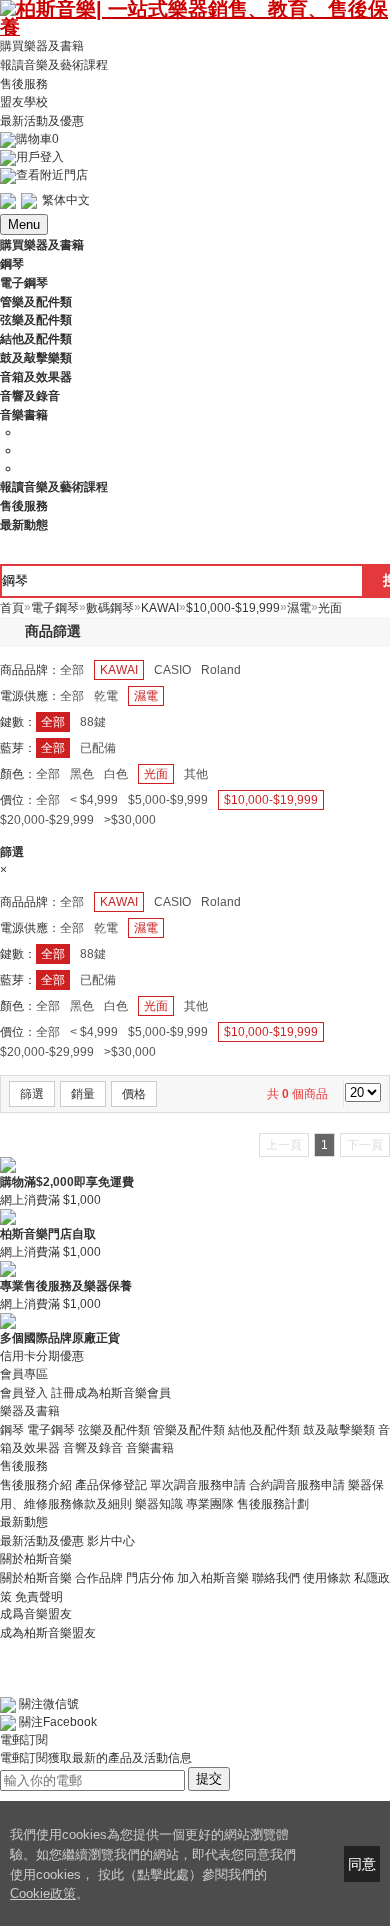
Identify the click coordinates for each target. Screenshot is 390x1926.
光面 (156, 774)
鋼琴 (12, 1429)
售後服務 (24, 83)
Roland (221, 670)
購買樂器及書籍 (42, 46)
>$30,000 (130, 820)
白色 (116, 774)
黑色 (82, 774)
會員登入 (24, 1393)
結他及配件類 (264, 1429)
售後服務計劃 (273, 1504)
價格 (134, 1094)
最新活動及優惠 (42, 121)
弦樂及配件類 (114, 1429)
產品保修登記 (111, 1485)
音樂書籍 (150, 1448)
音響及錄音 (93, 1448)
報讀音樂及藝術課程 (54, 65)
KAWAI (119, 670)
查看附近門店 (52, 175)
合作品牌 (99, 1578)
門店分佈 (150, 1578)
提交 (209, 1778)
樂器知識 (159, 1504)
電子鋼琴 (51, 1429)
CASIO (172, 670)
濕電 (146, 696)
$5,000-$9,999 (168, 800)
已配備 (98, 748)
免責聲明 (39, 1596)
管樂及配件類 (189, 1429)
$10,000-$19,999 (271, 800)
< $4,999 (94, 800)
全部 (72, 670)
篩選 (32, 1094)
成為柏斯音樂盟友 (48, 1632)
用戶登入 (40, 157)
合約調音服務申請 (297, 1485)
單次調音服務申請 (198, 1485)
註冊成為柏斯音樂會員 (111, 1393)
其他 (196, 774)
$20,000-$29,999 (47, 820)
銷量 (83, 1094)
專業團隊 (210, 1504)
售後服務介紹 (36, 1485)
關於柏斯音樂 (36, 1578)
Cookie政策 (43, 1893)
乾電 (106, 696)
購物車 (37, 139)
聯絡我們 (276, 1578)
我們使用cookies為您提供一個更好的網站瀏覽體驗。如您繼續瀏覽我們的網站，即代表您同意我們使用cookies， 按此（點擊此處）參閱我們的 (153, 1854)
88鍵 (93, 722)
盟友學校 (24, 102)
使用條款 (327, 1578)
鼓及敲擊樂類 (339, 1429)
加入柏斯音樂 (213, 1578)
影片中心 (111, 1541)
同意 (362, 1864)
